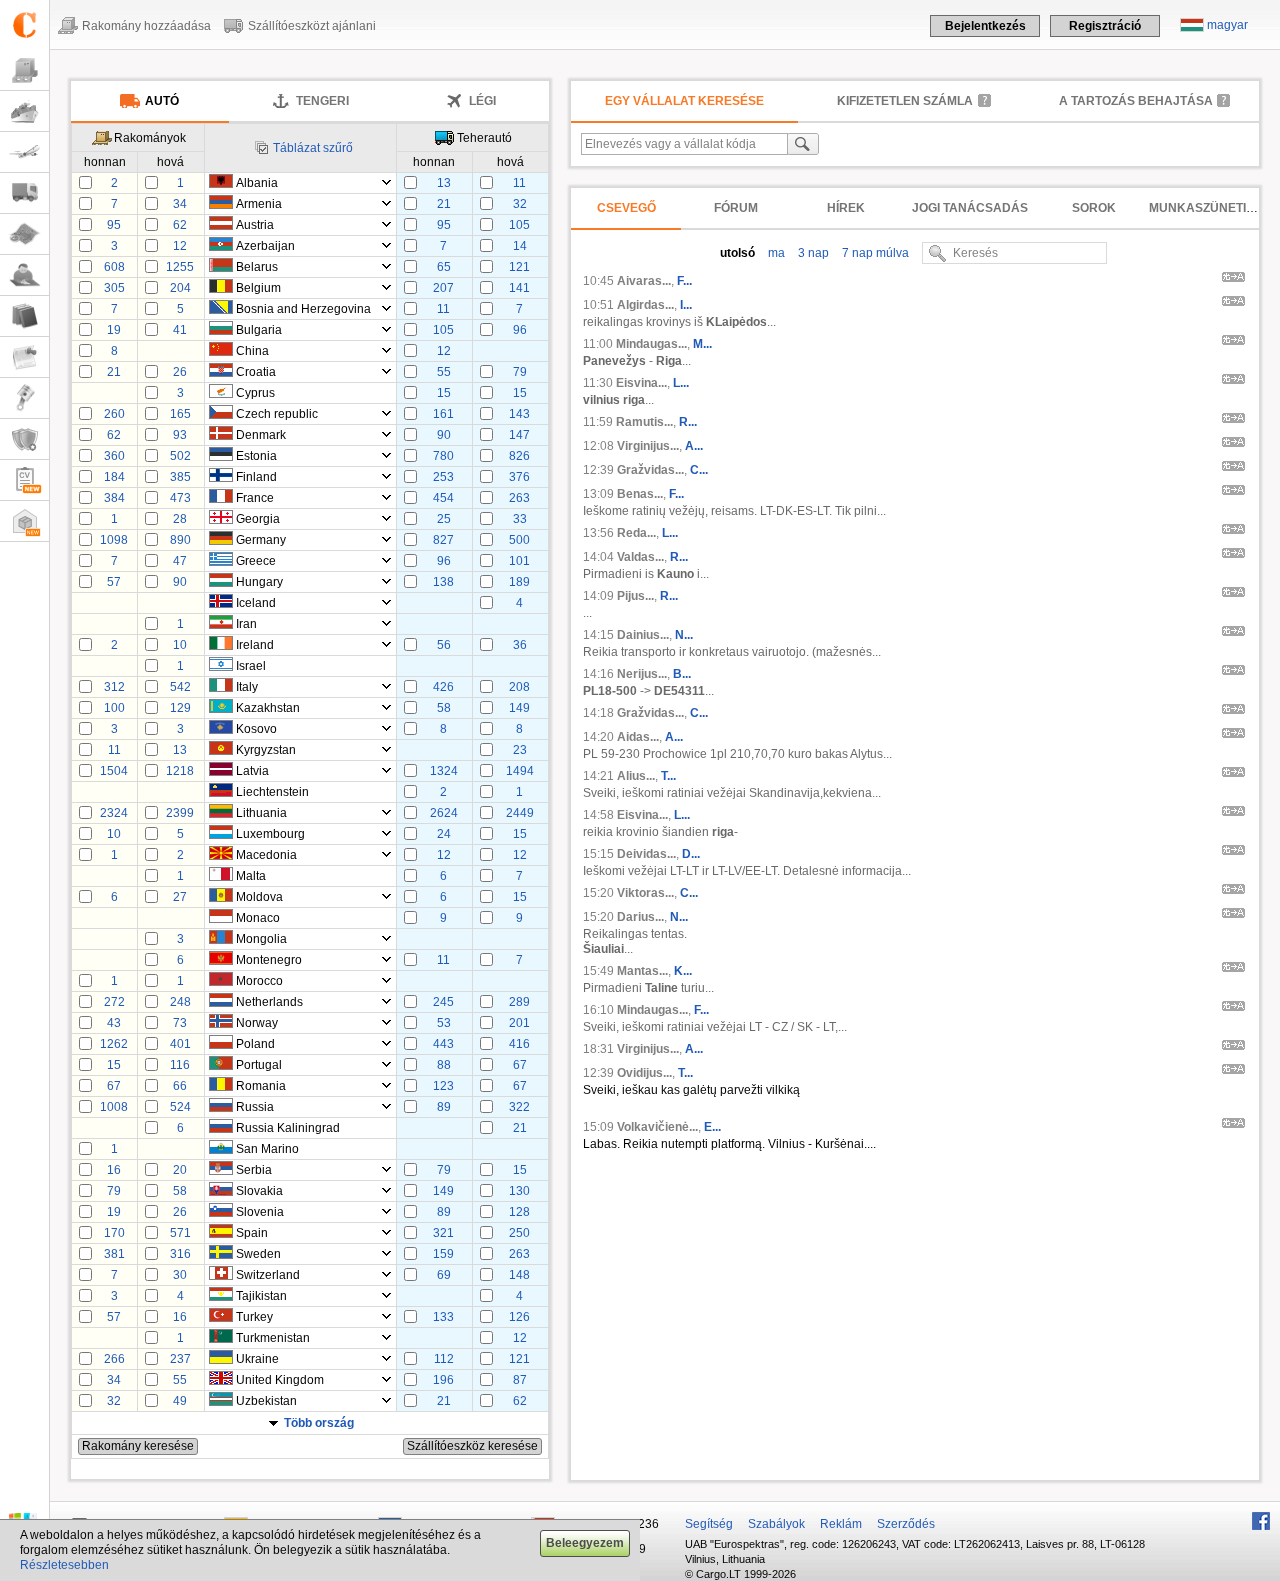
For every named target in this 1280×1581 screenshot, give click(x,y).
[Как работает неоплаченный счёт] (984, 100)
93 (180, 435)
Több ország (319, 1423)
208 (519, 687)
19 (114, 330)
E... (712, 1127)
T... (668, 776)
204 (180, 288)
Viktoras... (645, 893)
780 (443, 456)
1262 (114, 1044)
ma (775, 253)
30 (180, 1275)
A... (694, 446)
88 (444, 1065)
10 (180, 645)
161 (443, 414)
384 (114, 498)
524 (180, 1107)
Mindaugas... (651, 344)
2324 (114, 813)
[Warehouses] (24, 521)
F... (684, 281)
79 (520, 372)
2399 (180, 813)
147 (519, 435)
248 (180, 1002)
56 (444, 645)
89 (444, 1107)
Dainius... (643, 635)
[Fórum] (24, 275)
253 (443, 477)
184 (114, 477)
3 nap (812, 253)
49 (180, 1401)
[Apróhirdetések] (24, 357)
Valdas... (640, 557)
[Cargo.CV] (24, 480)
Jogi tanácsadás (970, 208)
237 (180, 1359)
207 (443, 288)
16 (114, 1170)
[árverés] (24, 398)
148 (519, 1275)
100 (114, 708)
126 (519, 1317)
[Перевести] (1233, 280)
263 (519, 498)
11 (519, 183)
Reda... (636, 533)
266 (114, 1359)
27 (180, 897)
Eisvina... (641, 383)
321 (443, 1233)
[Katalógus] (24, 316)
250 (519, 1233)
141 (519, 288)
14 (520, 246)
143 (519, 414)
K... (683, 971)
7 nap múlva (874, 253)
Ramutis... (644, 422)
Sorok (1094, 208)
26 (180, 372)
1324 (444, 771)
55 (444, 372)
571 (180, 1233)
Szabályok (776, 1524)
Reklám (841, 1524)
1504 (114, 771)
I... (686, 305)
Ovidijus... (644, 1073)
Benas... (640, 494)
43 (114, 1023)
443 (443, 1044)
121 (519, 267)
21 (444, 204)
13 (444, 183)
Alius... (636, 776)
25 (444, 519)
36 (520, 645)
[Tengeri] (24, 111)
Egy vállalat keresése (684, 101)
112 (444, 1359)
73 (180, 1023)
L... (681, 383)
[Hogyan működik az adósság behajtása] (1224, 100)
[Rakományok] (24, 70)
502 (180, 456)
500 (519, 540)
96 (520, 330)
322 (519, 1107)
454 (443, 498)
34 (180, 204)
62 (180, 225)
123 (443, 1086)
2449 (520, 813)
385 (180, 477)
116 (180, 1065)
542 (180, 687)
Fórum (736, 208)
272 (114, 1002)
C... (699, 470)
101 (519, 561)
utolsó (737, 253)
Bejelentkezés (985, 26)
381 (114, 1254)
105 (519, 225)
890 (180, 540)
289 (519, 1002)
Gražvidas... (650, 470)
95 (114, 225)
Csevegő (626, 208)
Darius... (640, 917)
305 (114, 288)
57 (114, 582)
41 (180, 330)
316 (180, 1254)
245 (443, 1002)
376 (519, 477)
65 (444, 267)
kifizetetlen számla (905, 101)
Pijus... (635, 596)
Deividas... (646, 854)
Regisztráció (1105, 26)
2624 (444, 813)
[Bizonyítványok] (24, 439)
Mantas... (642, 971)
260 (114, 414)
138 (443, 582)
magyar (1227, 25)
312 (114, 687)
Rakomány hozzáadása (146, 26)
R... (688, 422)
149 (519, 708)
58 (444, 708)
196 (443, 1380)
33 (520, 519)
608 (114, 267)
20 (180, 1170)
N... (684, 635)
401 (180, 1044)
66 (180, 1086)
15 (444, 393)
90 (444, 435)
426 (443, 687)
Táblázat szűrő (313, 148)
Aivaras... (644, 281)
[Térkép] (24, 234)
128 (519, 1212)
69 (444, 1275)
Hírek (846, 208)
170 (114, 1233)
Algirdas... (645, 305)
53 (444, 1023)
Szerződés (906, 1524)
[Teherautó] (24, 193)
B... (682, 674)
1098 (114, 540)
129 (180, 708)
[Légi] (24, 152)
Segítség (709, 1524)
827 (443, 540)
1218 (180, 771)
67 (520, 1065)
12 (180, 246)
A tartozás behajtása (1136, 101)
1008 (114, 1107)
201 (519, 1023)
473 (180, 498)
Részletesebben (64, 1565)
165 (180, 414)
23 (520, 750)
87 (520, 1380)
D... (691, 854)
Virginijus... (648, 446)
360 (114, 456)
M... (702, 344)
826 (519, 456)
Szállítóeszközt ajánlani (312, 26)
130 (519, 1191)
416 (519, 1044)
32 (520, 204)
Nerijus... (642, 674)
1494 (520, 771)
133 (443, 1317)
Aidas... (638, 737)
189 (519, 582)
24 (444, 834)
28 (180, 519)
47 (180, 561)
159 (443, 1254)
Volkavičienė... (657, 1127)
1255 (180, 267)
